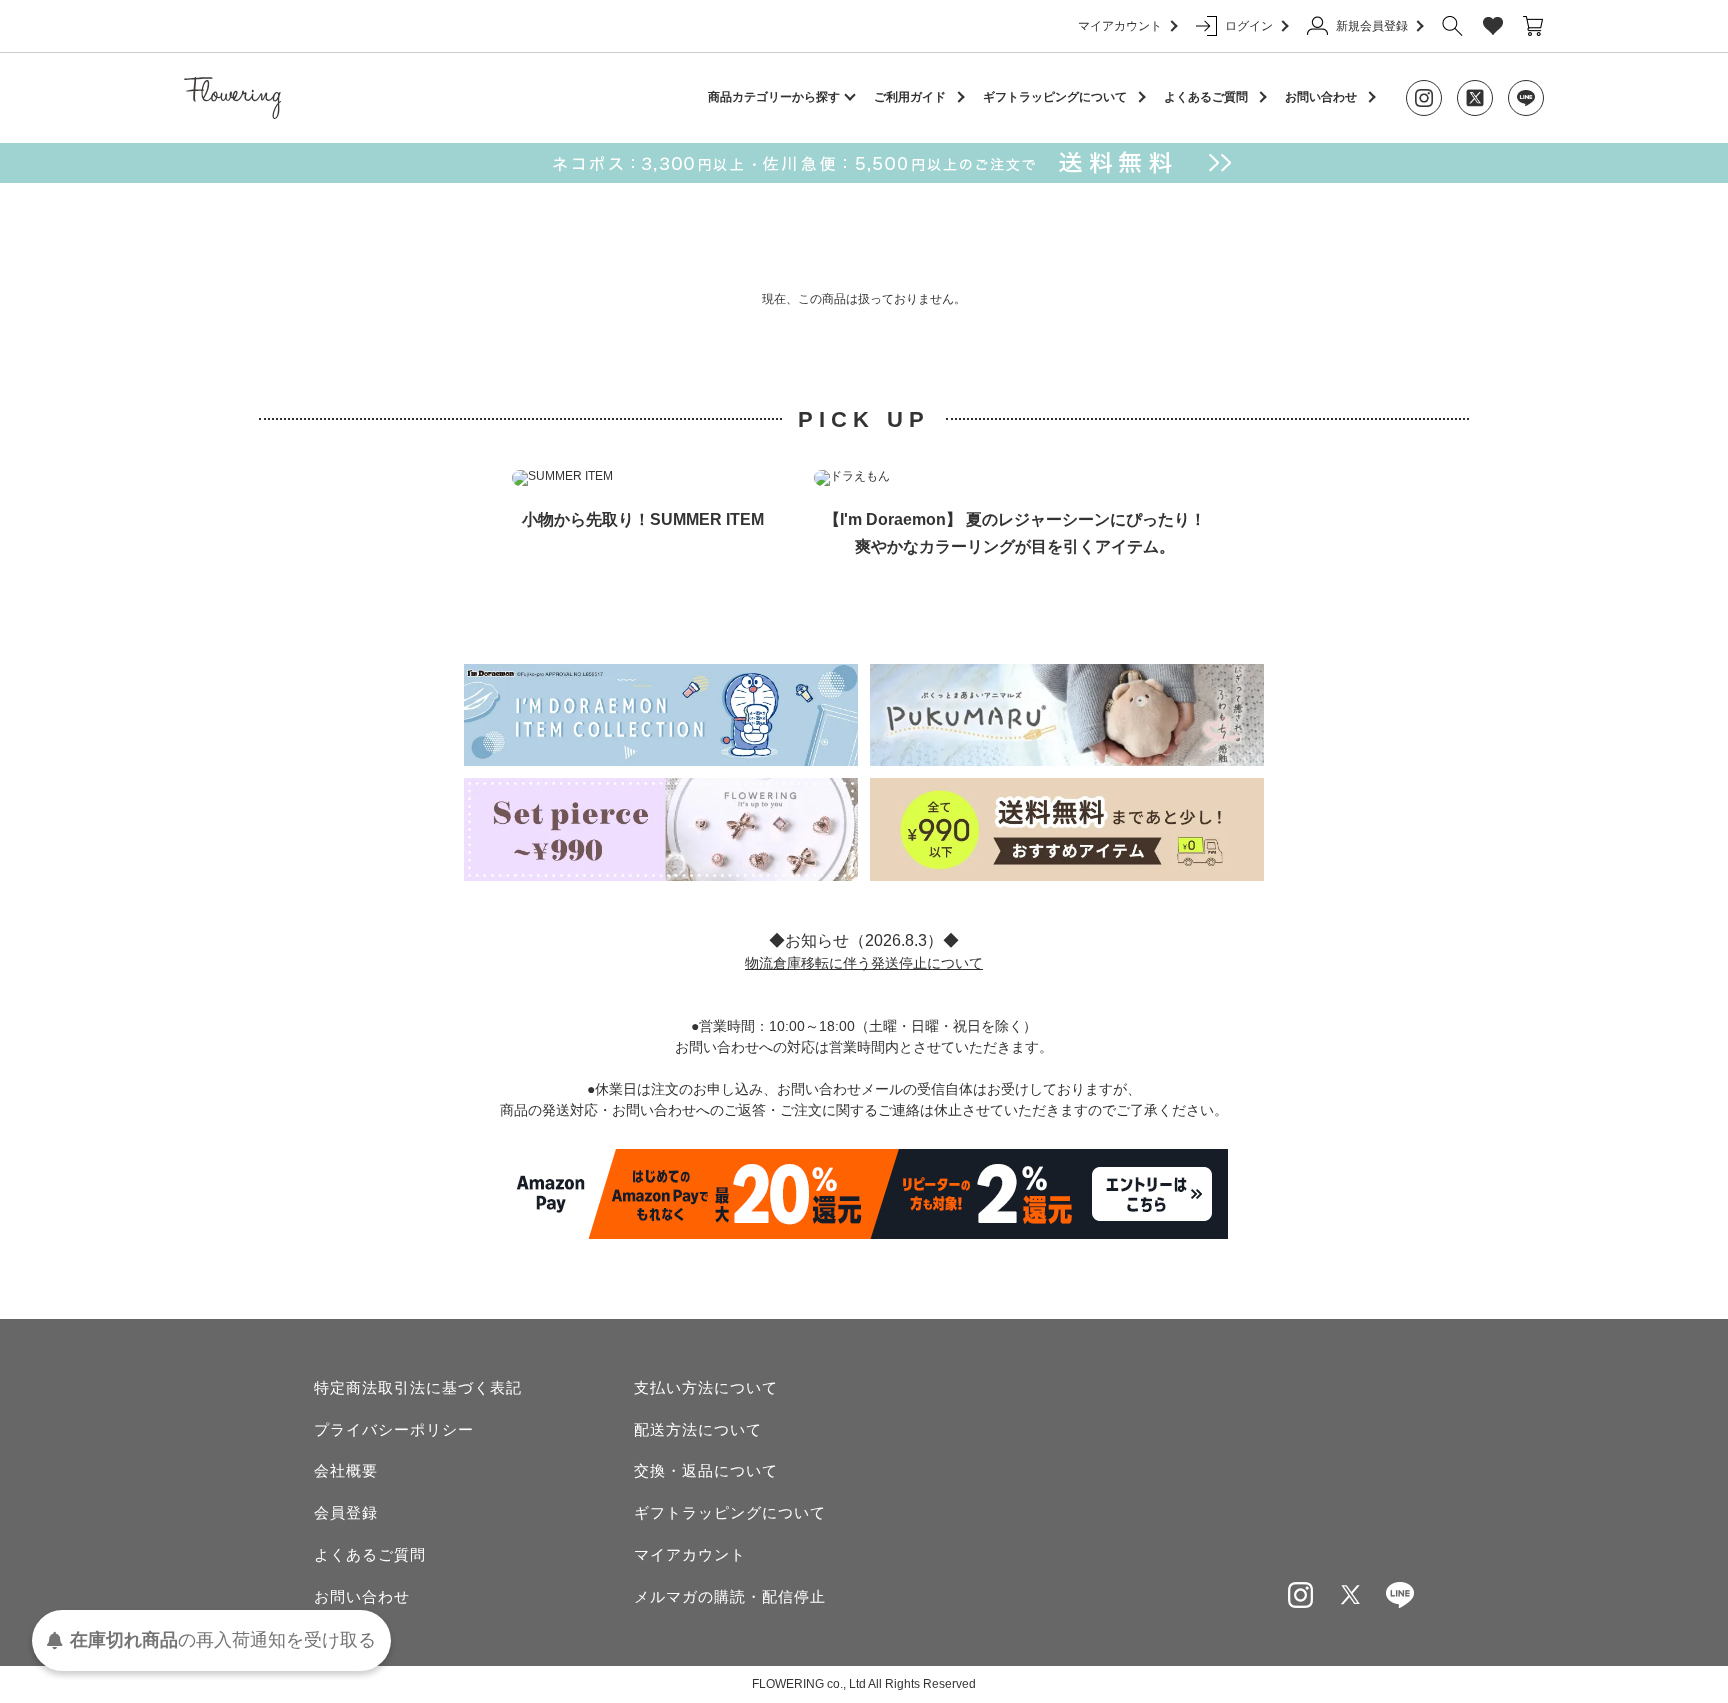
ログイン (1249, 26)
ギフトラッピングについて (1055, 97)
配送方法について (698, 1429)
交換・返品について (706, 1470)
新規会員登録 (1372, 26)
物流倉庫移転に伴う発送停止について (864, 963)
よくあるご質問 (1206, 97)
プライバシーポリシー (394, 1429)
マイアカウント (1120, 26)
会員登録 (346, 1512)
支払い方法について (706, 1387)
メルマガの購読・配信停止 (730, 1596)
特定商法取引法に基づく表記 (418, 1387)
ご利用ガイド (910, 97)
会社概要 (346, 1470)
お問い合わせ (1321, 97)
